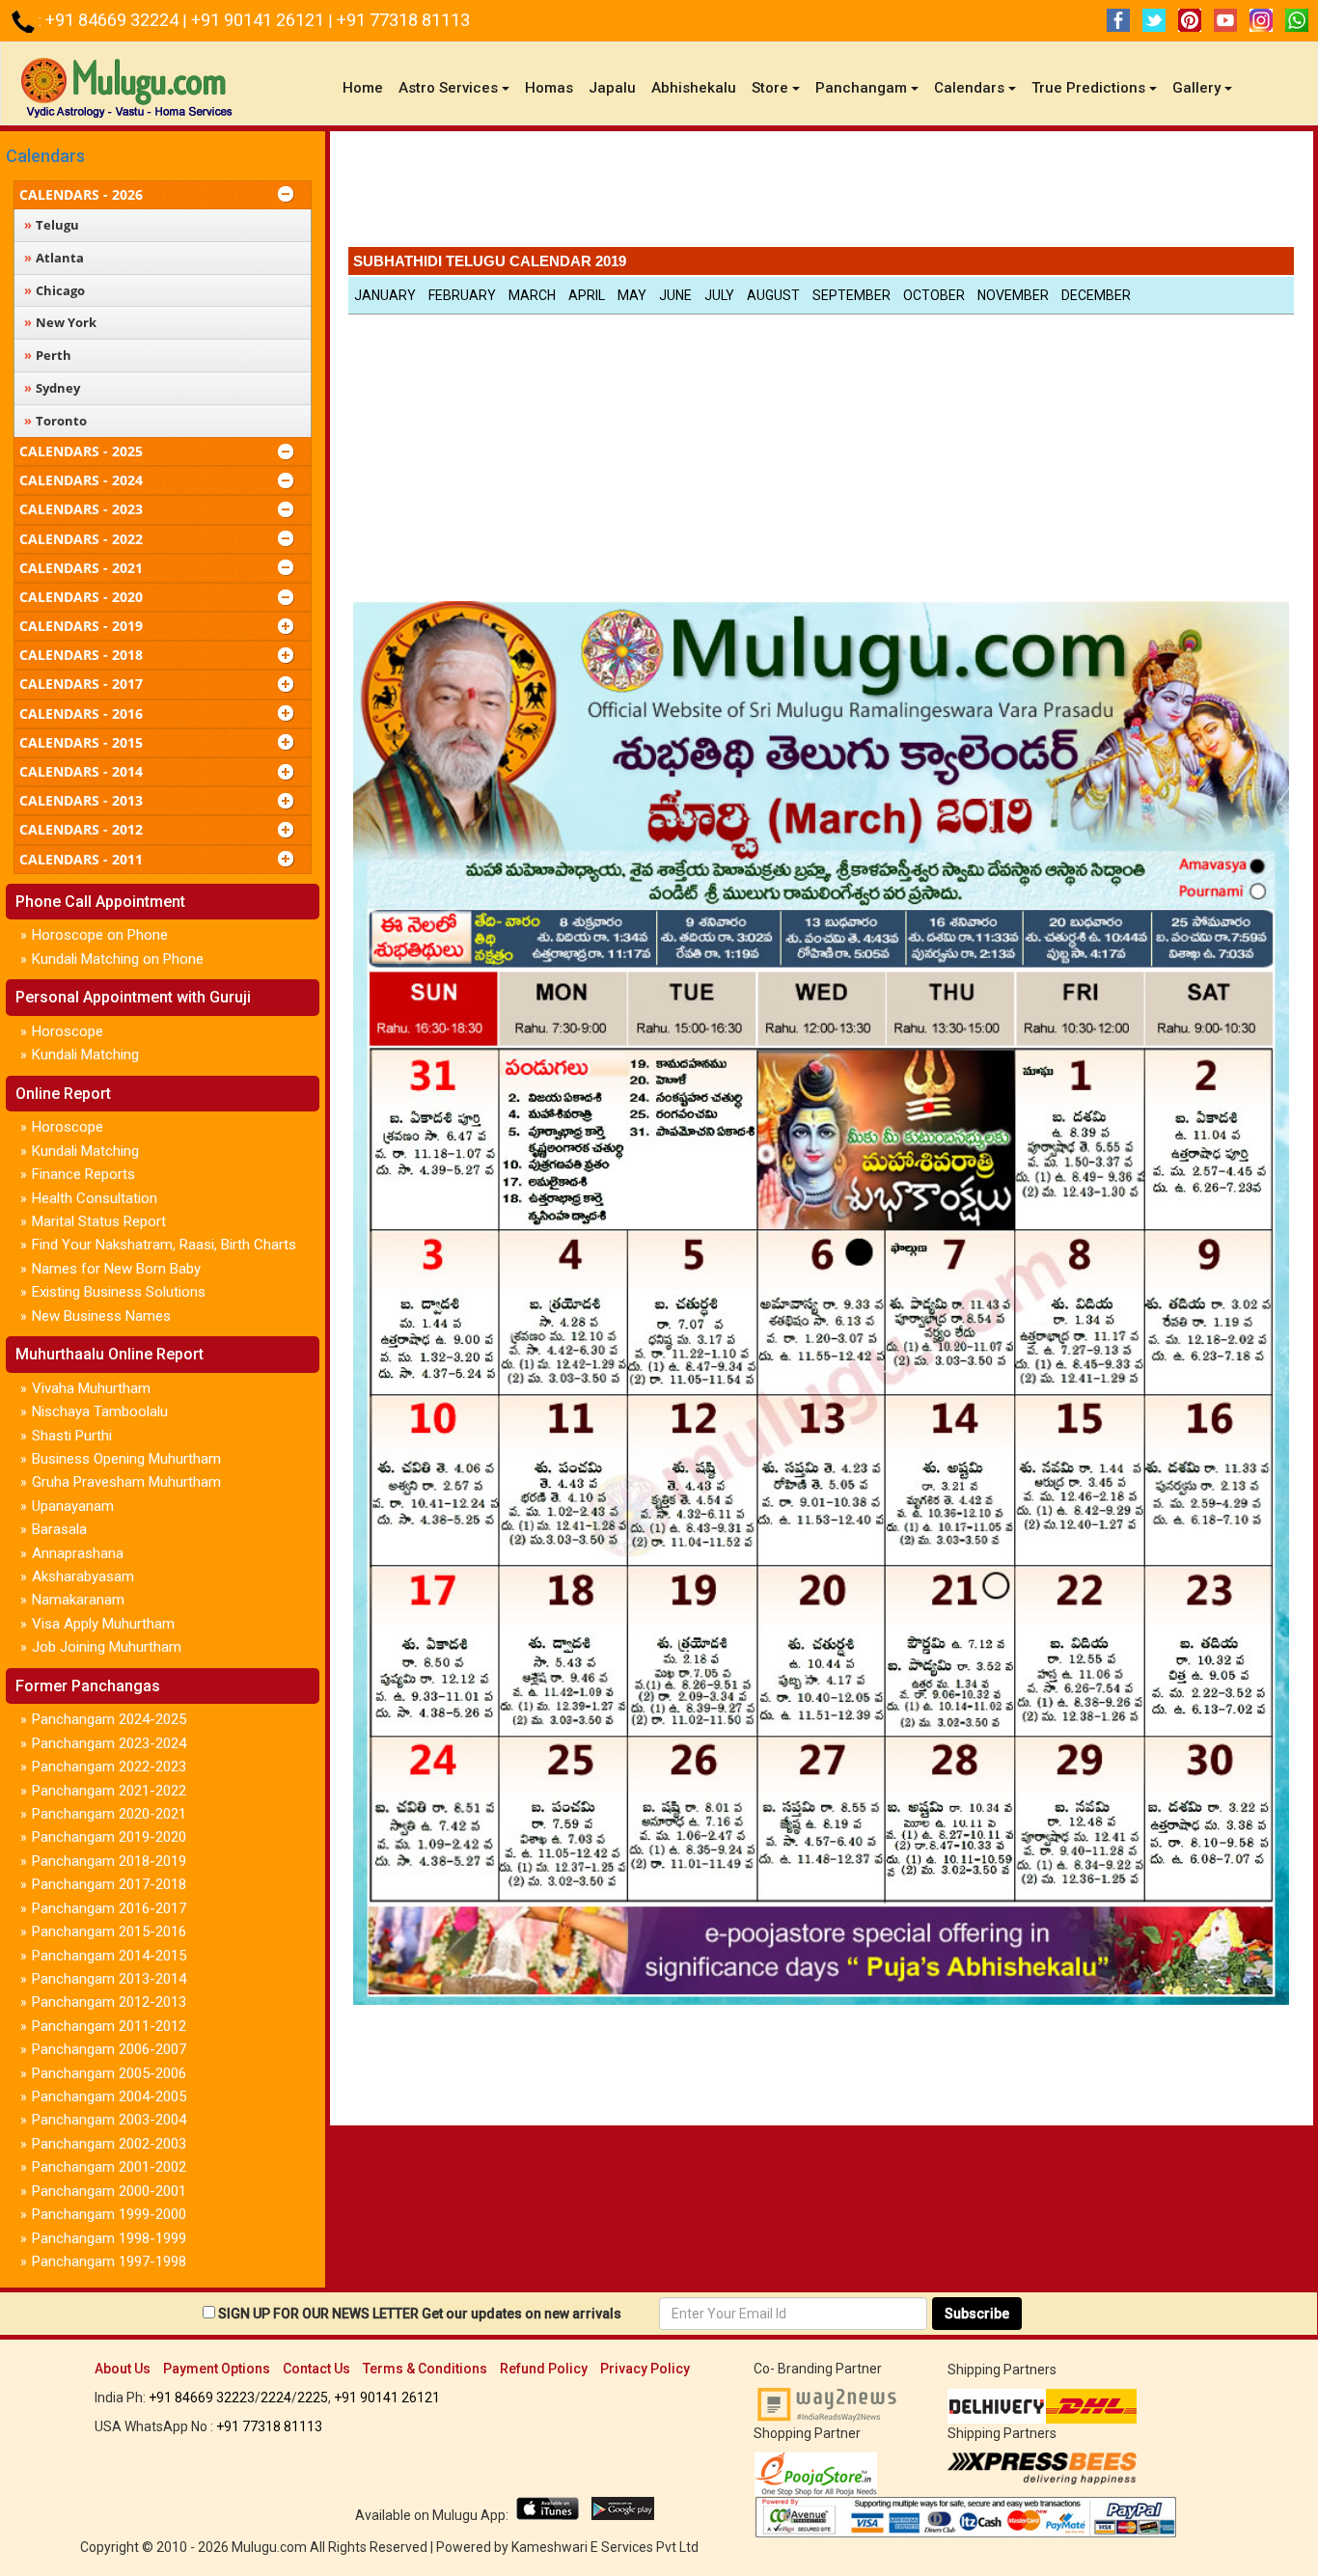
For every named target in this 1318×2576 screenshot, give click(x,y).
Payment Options (217, 2369)
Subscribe (977, 2314)
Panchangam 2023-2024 (109, 1743)
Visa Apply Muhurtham (103, 1624)
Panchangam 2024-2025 (109, 1719)
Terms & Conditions (425, 2369)
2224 (276, 2398)
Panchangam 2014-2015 (109, 1956)
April (587, 295)
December (1096, 295)
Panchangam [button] (861, 88)
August (773, 295)
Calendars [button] (969, 88)
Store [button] (770, 88)
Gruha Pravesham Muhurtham (126, 1482)
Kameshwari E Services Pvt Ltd (605, 2547)
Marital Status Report (99, 1221)
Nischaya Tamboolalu (100, 1411)
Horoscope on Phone (100, 935)
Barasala (59, 1529)
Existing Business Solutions (119, 1292)
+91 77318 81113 (403, 20)
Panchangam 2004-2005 (109, 2096)
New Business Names (101, 1316)
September (851, 295)
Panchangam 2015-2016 (109, 1932)
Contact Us (316, 2369)
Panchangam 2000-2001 (109, 2191)
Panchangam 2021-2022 (109, 1791)
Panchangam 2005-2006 (109, 2073)
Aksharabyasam (83, 1576)
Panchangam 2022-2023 (109, 1767)
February (462, 295)
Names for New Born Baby (116, 1269)
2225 (313, 2398)
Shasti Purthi (72, 1436)
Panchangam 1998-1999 (109, 2238)
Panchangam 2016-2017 (109, 1908)
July (719, 295)
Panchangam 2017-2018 (109, 1884)
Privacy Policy (645, 2369)
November (1013, 295)
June (675, 295)
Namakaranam (78, 1600)
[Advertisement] (821, 194)
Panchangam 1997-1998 (109, 2261)
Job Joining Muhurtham (107, 1647)
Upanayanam (73, 1506)
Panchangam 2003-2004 (109, 2120)
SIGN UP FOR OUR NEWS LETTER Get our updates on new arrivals (420, 2314)
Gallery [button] (1196, 88)
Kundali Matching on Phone (118, 959)
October (934, 295)
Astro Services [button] (448, 88)
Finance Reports (83, 1174)
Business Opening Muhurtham (126, 1459)
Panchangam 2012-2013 (109, 2002)
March (532, 295)
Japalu (612, 88)
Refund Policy (544, 2369)
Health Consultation (95, 1198)
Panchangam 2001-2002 (109, 2167)
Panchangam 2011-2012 (109, 2026)
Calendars (45, 156)
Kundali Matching (85, 1055)
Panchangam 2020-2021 (109, 1814)
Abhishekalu (694, 88)
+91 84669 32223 (202, 2398)
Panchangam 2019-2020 (109, 1837)
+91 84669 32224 (114, 20)
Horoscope (68, 1031)
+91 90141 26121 (260, 20)
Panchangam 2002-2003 (109, 2144)
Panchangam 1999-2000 (109, 2214)
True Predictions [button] (1088, 88)
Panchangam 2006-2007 (109, 2049)
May (632, 295)
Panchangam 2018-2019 (109, 1861)
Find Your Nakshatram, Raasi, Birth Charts (164, 1245)
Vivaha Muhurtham (91, 1388)
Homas (549, 88)
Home (367, 87)
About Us (123, 2369)
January (385, 295)
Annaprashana (78, 1553)
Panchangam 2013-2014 (109, 1979)
